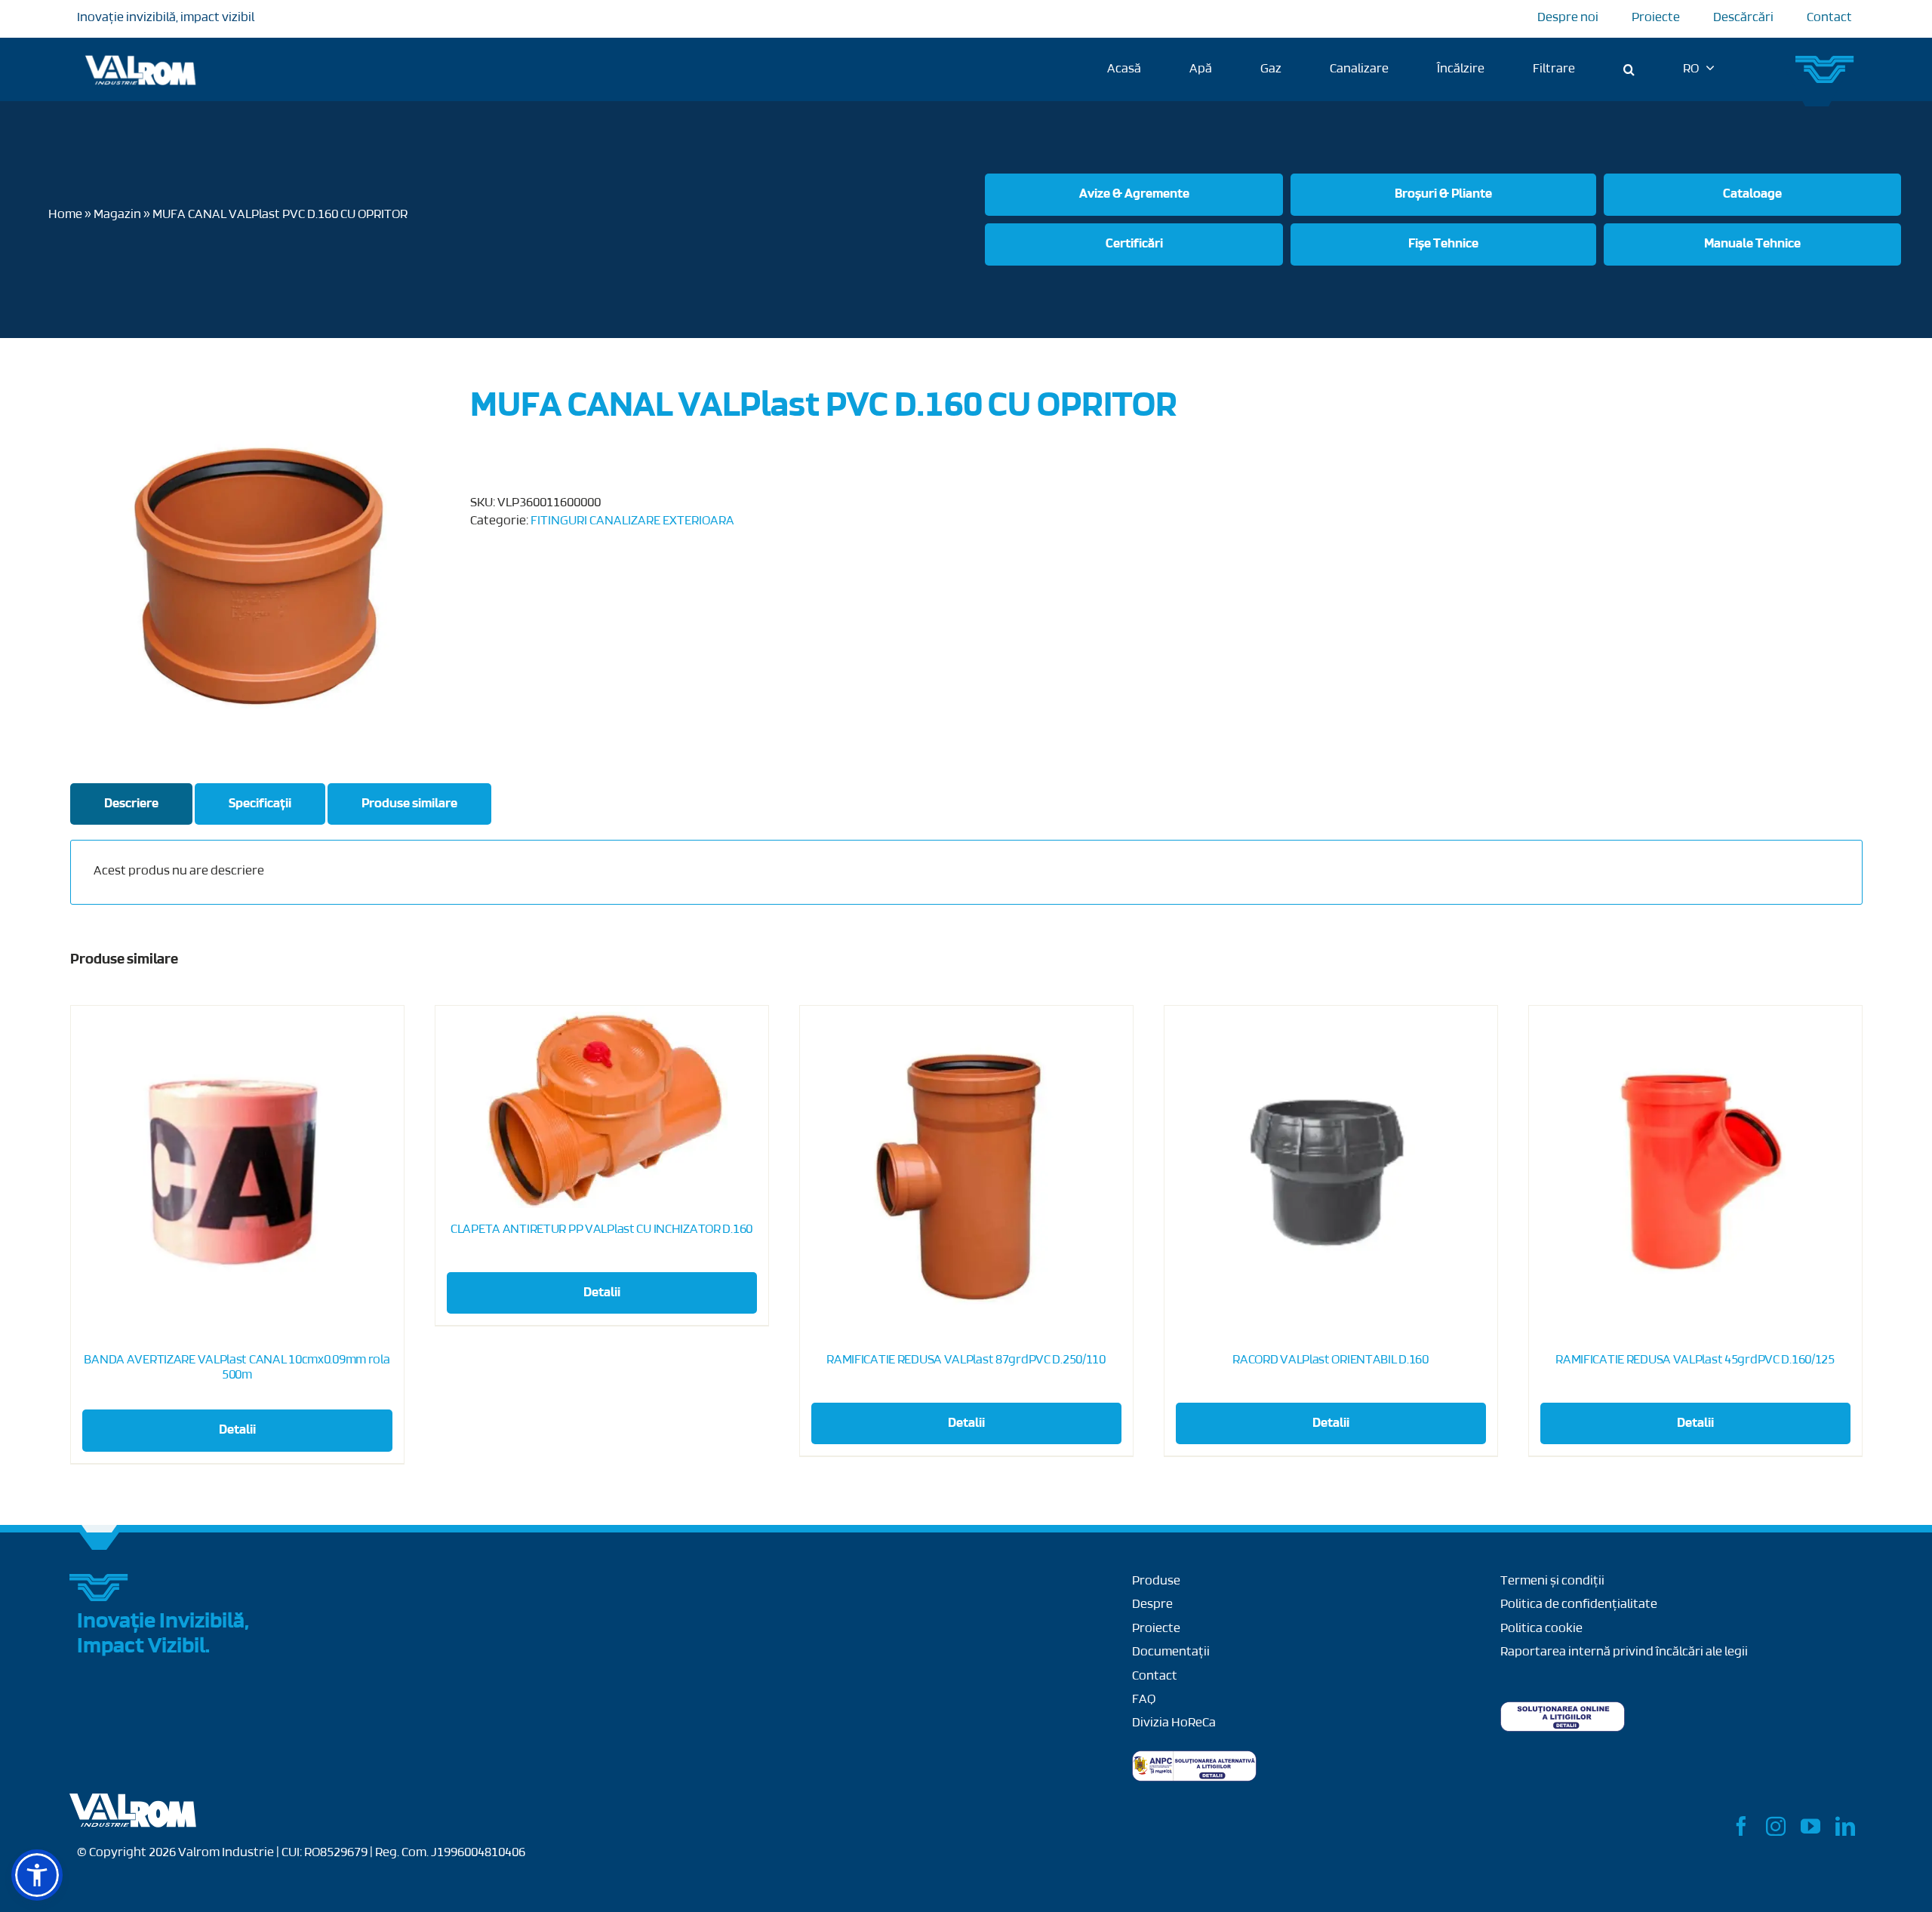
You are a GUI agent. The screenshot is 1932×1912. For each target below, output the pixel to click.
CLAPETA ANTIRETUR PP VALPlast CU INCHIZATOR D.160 (601, 1230)
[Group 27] (1826, 62)
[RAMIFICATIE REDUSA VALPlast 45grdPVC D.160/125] (1695, 1172)
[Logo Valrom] (141, 53)
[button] (1629, 69)
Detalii (237, 1431)
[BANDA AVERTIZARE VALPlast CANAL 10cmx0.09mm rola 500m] (237, 1172)
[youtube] (1810, 1826)
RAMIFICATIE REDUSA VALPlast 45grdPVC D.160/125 (1695, 1360)
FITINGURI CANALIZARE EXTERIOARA (632, 521)
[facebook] (1741, 1826)
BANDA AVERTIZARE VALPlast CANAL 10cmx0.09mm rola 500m (237, 1368)
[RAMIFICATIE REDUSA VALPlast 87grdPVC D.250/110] (966, 1172)
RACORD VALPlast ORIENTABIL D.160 (1331, 1360)
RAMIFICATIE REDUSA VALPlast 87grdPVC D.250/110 (966, 1360)
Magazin (117, 215)
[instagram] (1776, 1826)
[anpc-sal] (1194, 1757)
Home (65, 215)
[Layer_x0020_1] (134, 1800)
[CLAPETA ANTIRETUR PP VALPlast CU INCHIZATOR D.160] (602, 1107)
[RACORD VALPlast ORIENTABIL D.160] (1331, 1172)
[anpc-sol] (1563, 1708)
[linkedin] (1845, 1826)
